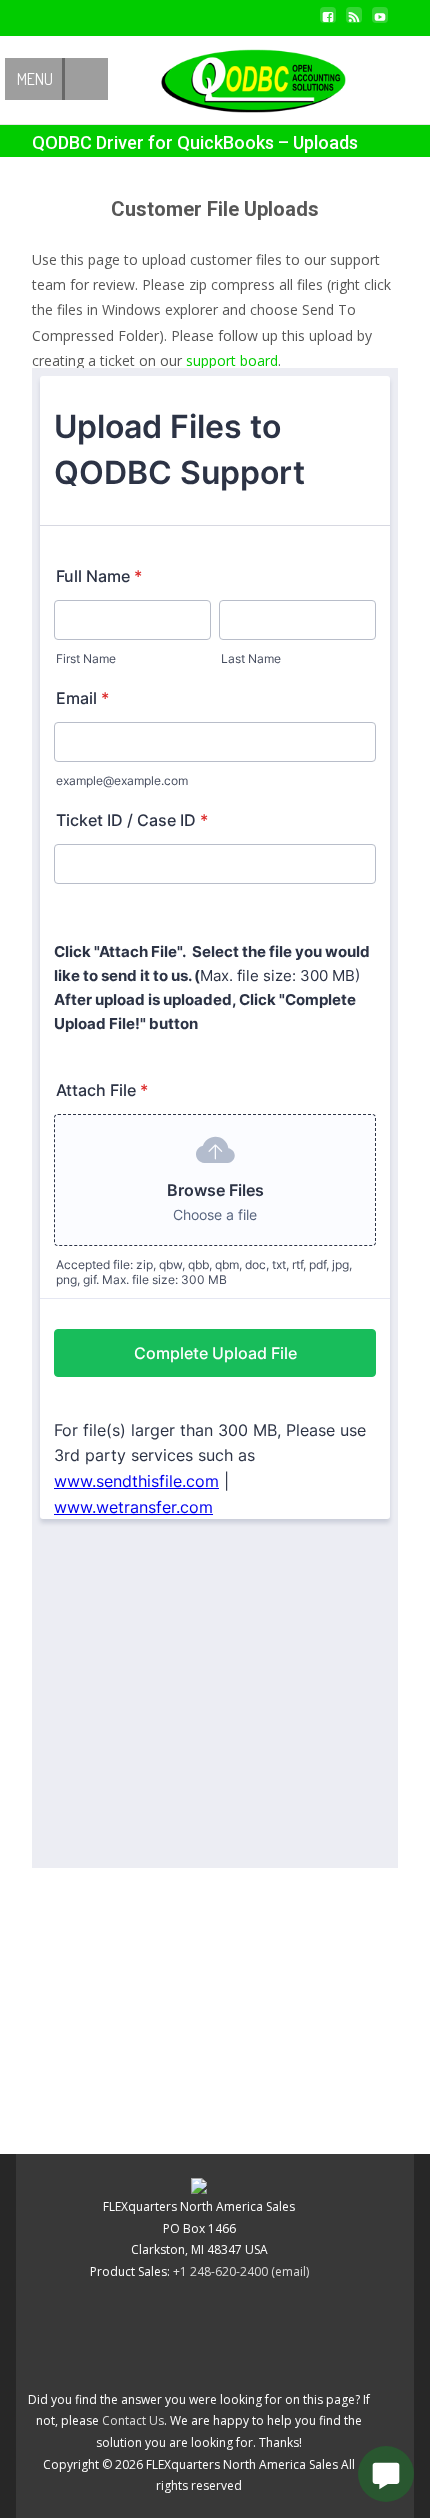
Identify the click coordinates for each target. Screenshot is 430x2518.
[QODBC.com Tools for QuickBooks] (237, 76)
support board (232, 360)
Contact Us (133, 2420)
